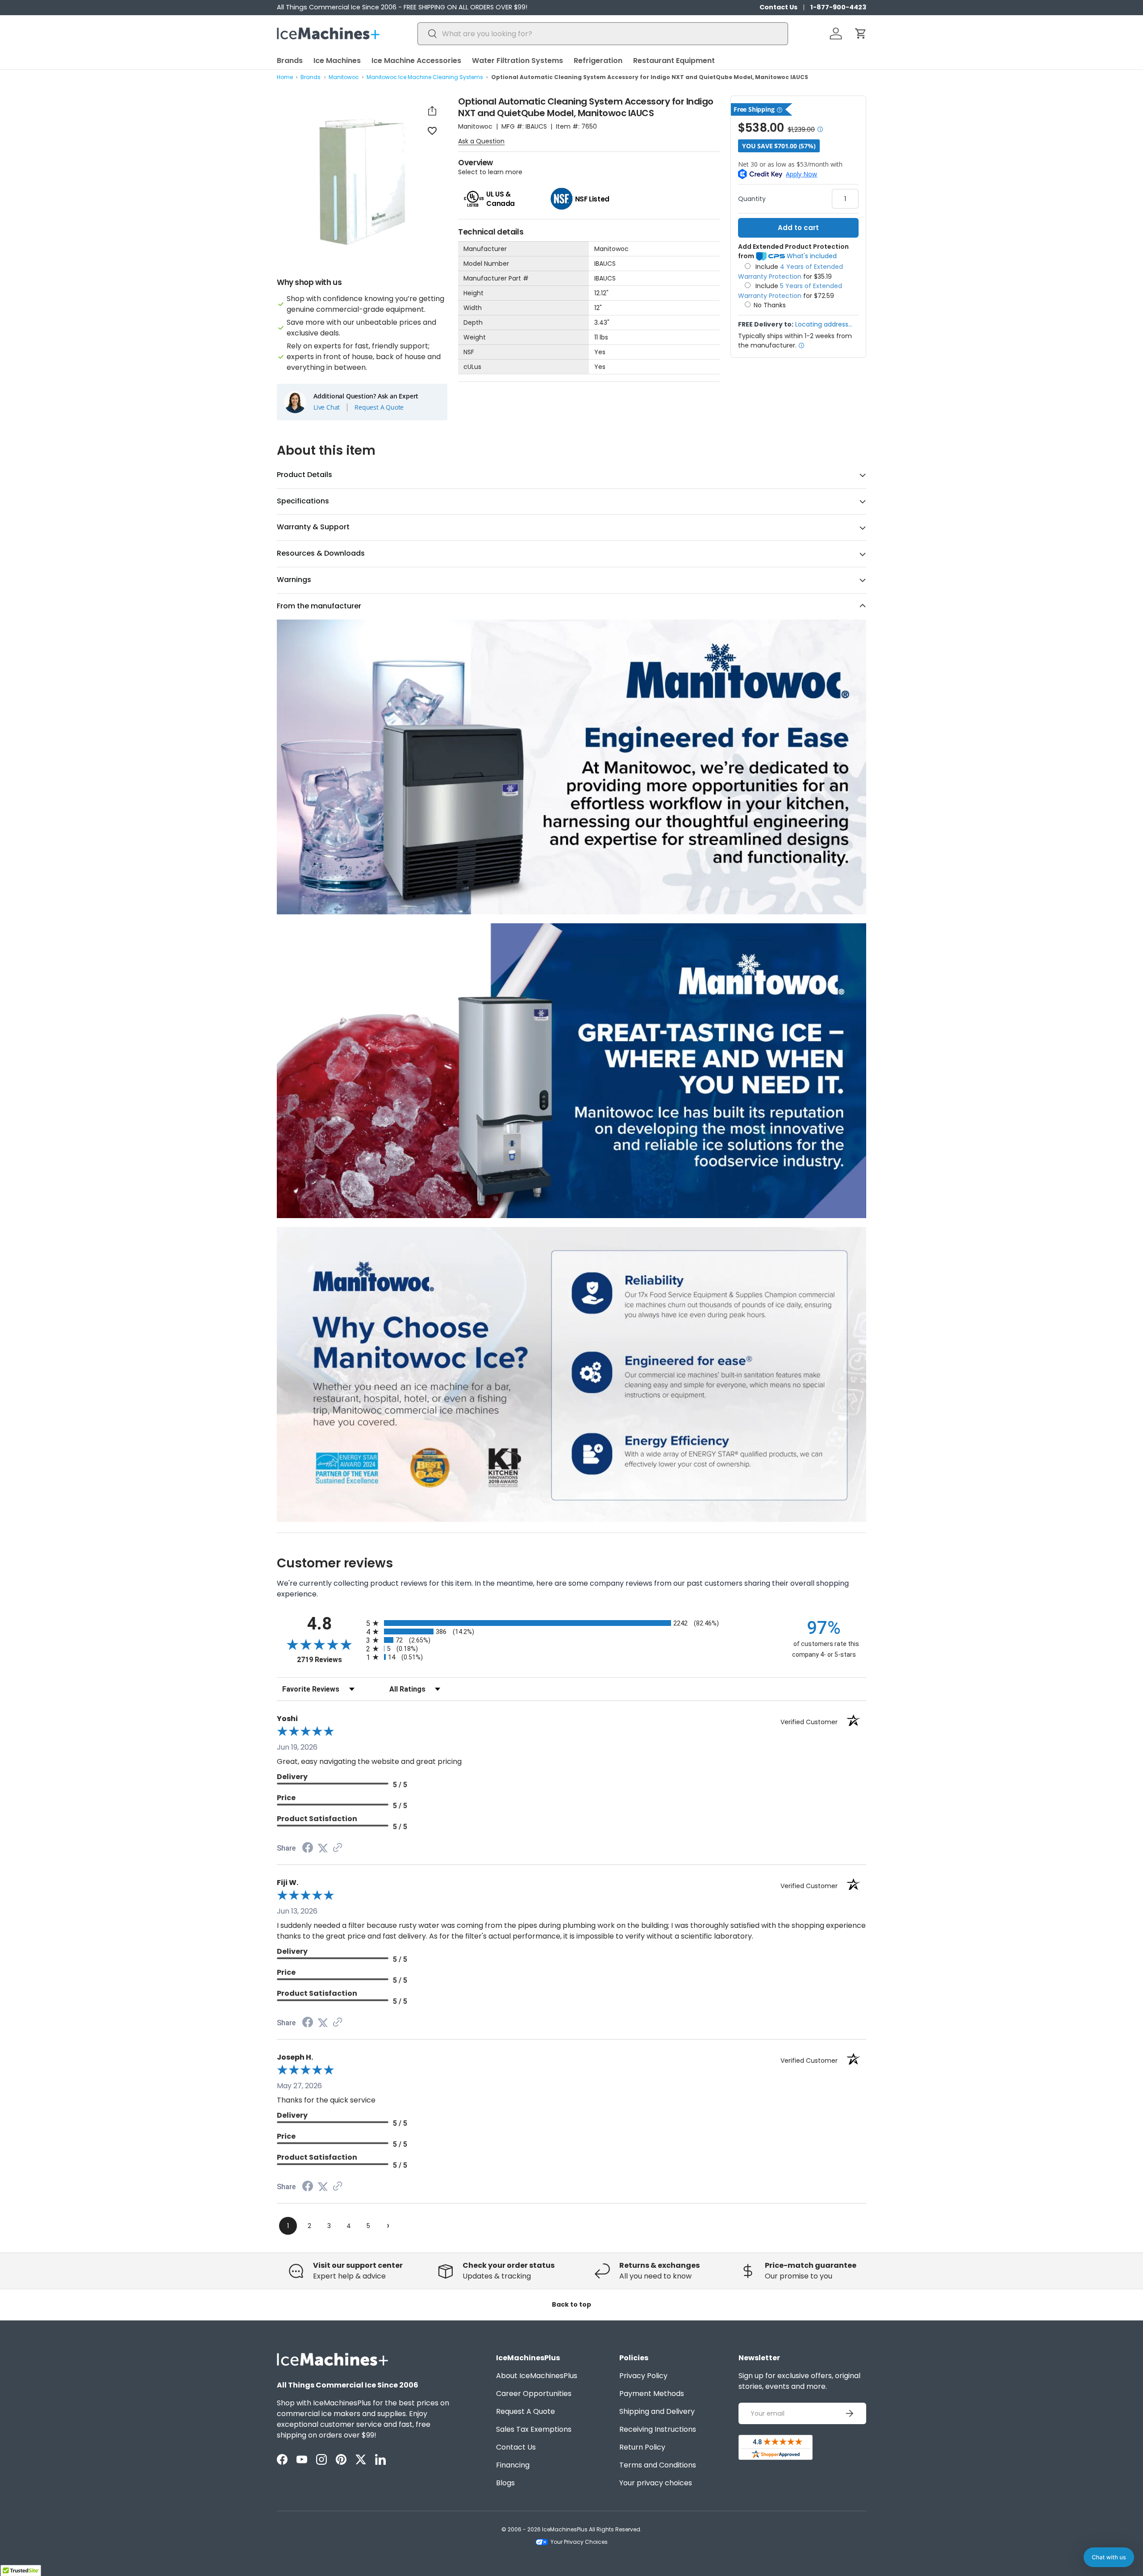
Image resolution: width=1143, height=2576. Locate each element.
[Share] (432, 111)
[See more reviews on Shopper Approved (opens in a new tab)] (338, 1848)
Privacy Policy (643, 2376)
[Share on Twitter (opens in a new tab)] (323, 1848)
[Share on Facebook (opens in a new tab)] (308, 1849)
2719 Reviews (329, 1660)
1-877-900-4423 (838, 7)
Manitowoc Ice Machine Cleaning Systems (425, 77)
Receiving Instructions (658, 2429)
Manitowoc (344, 77)
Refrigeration (598, 61)
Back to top (571, 2304)
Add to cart (798, 228)
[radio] (571, 1623)
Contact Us (778, 7)
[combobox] (603, 34)
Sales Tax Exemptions (534, 2429)
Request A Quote (379, 407)
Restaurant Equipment (674, 61)
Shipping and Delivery (657, 2411)
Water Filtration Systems (517, 61)
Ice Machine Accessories (416, 61)
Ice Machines (337, 61)
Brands (290, 61)
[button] (861, 34)
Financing (513, 2465)
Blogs (505, 2483)
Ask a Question (481, 141)
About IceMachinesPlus (537, 2376)
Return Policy (642, 2447)
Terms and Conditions (658, 2465)
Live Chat (327, 407)
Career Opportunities (534, 2394)
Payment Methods (652, 2394)
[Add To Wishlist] (432, 130)
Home (285, 77)
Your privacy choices (656, 2483)
